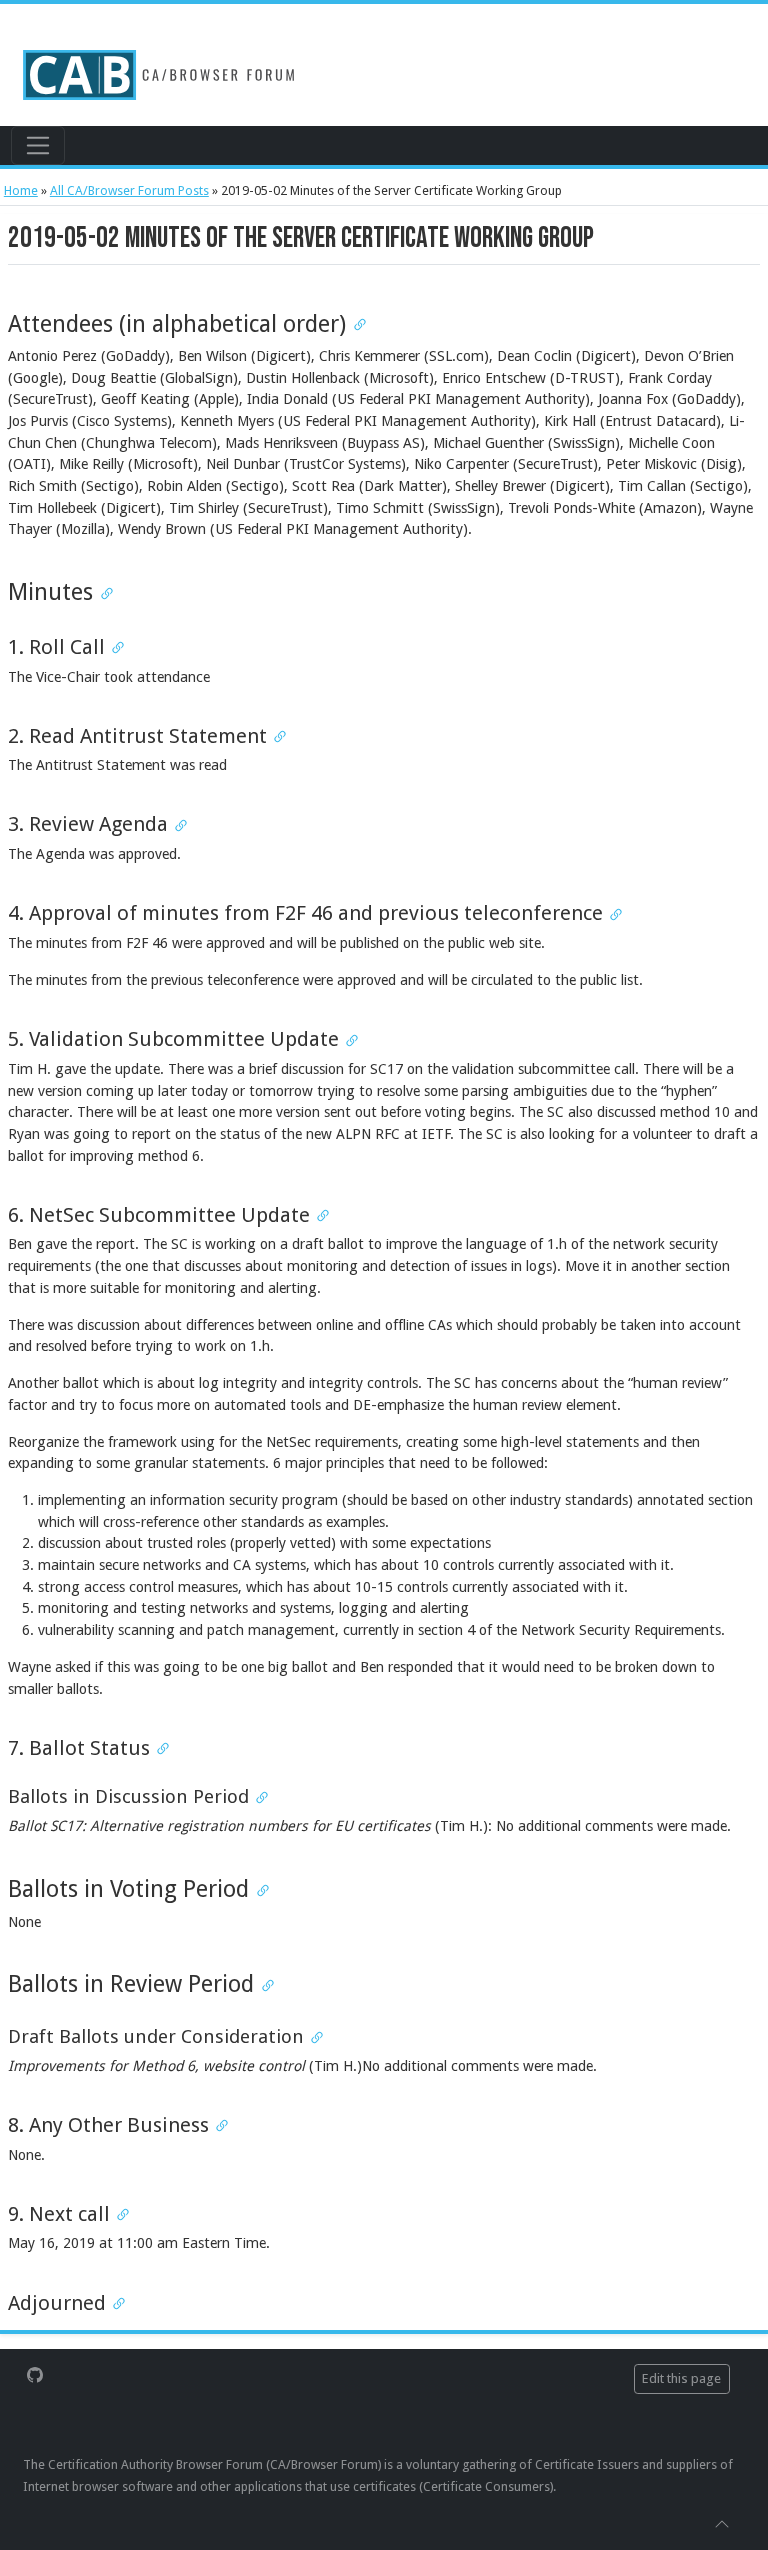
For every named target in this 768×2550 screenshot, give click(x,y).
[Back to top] (722, 2523)
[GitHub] (35, 2374)
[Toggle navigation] (37, 145)
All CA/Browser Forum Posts (129, 190)
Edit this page (681, 2378)
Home (21, 190)
